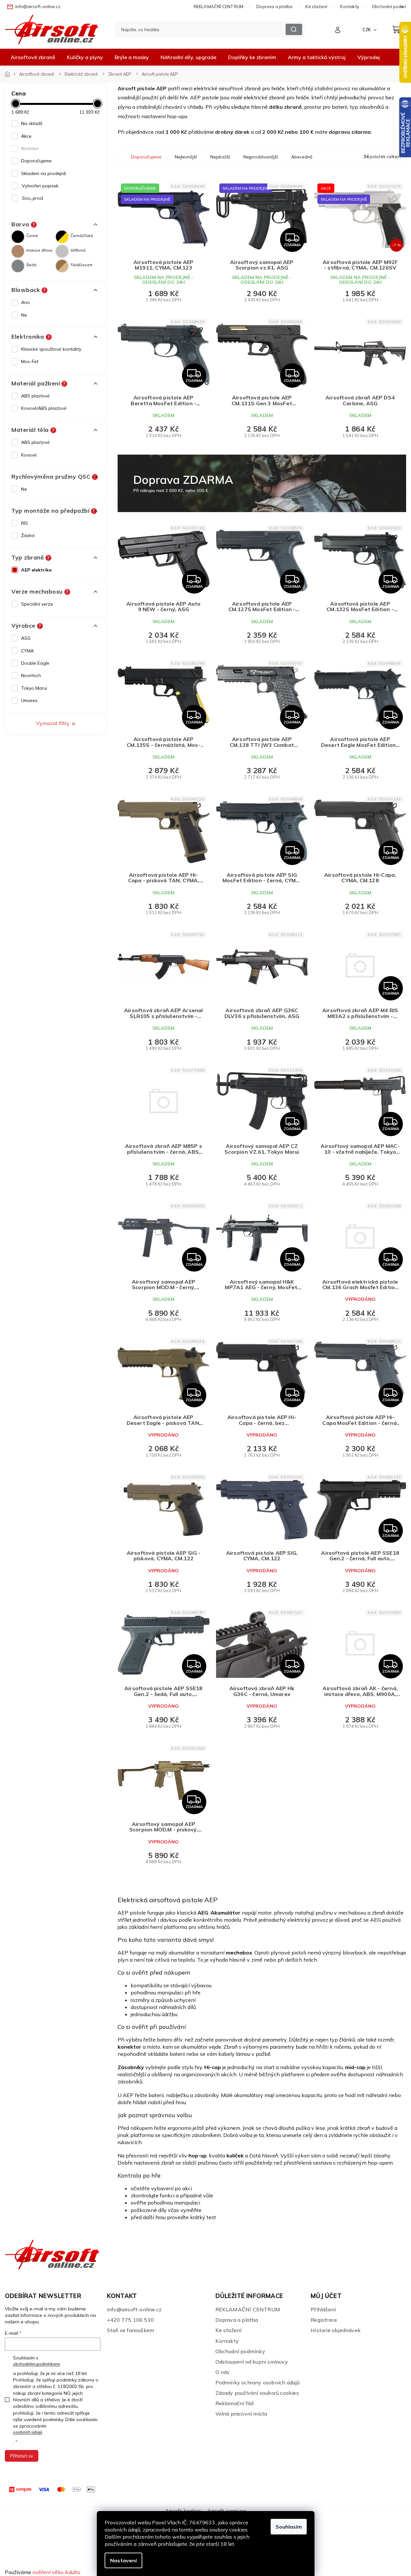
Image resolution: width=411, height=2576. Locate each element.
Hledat (294, 29)
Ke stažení (316, 6)
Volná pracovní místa (241, 2414)
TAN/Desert (81, 265)
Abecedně (302, 157)
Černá (32, 236)
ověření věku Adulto (56, 2572)
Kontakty (350, 6)
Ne (24, 315)
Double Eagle (35, 663)
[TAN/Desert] (62, 266)
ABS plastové (35, 396)
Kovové (29, 455)
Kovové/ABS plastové (44, 408)
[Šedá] (18, 266)
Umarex (29, 700)
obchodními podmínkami (37, 2364)
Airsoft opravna (227, 2511)
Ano (26, 302)
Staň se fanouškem (130, 2330)
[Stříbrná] (62, 251)
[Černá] (18, 237)
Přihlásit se (22, 2456)
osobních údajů (28, 2432)
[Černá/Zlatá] (62, 237)
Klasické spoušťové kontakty (51, 349)
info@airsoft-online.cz (134, 2309)
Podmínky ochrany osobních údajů (258, 2382)
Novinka (30, 148)
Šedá (31, 265)
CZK (367, 30)
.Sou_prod (32, 198)
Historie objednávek (336, 2330)
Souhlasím (289, 2527)
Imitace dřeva (39, 250)
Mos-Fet (30, 361)
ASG (26, 638)
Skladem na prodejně (44, 173)
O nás (223, 2372)
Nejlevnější (186, 157)
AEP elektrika (36, 570)
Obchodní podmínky (240, 2351)
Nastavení (123, 2560)
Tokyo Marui (34, 688)
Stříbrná (78, 250)
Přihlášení (323, 2309)
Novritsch (31, 675)
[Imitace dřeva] (18, 251)
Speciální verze (37, 604)
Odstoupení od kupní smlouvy (252, 2362)
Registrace (324, 2320)
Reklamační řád (235, 2403)
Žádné (28, 535)
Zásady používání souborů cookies (257, 2393)
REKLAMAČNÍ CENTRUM (219, 6)
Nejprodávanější (261, 157)
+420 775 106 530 (130, 2320)
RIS (25, 523)
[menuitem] (33, 57)
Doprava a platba (274, 6)
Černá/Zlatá (82, 236)
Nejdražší (220, 157)
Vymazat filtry (53, 723)
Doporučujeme (36, 161)
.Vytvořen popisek (40, 186)
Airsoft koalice (183, 2511)
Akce (26, 136)
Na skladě (32, 123)
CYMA (27, 651)
